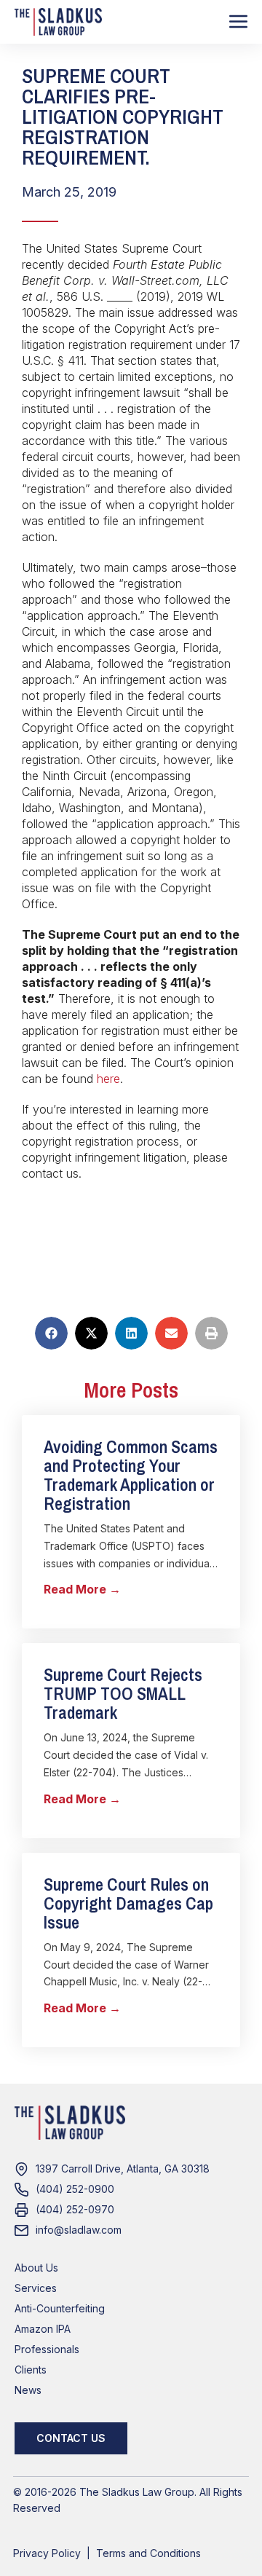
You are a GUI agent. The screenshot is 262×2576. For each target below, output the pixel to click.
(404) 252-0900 (75, 2189)
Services (36, 2288)
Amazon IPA (43, 2329)
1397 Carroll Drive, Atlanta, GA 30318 (123, 2169)
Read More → (82, 1589)
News (28, 2390)
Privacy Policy (47, 2553)
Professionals (47, 2349)
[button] (51, 1333)
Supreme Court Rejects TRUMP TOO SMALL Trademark (123, 1693)
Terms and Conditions (148, 2553)
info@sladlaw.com (79, 2230)
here (108, 1079)
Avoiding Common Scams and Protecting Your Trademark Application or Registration (131, 1475)
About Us (36, 2268)
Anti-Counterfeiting (60, 2308)
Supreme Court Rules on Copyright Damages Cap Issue (128, 1903)
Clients (31, 2370)
